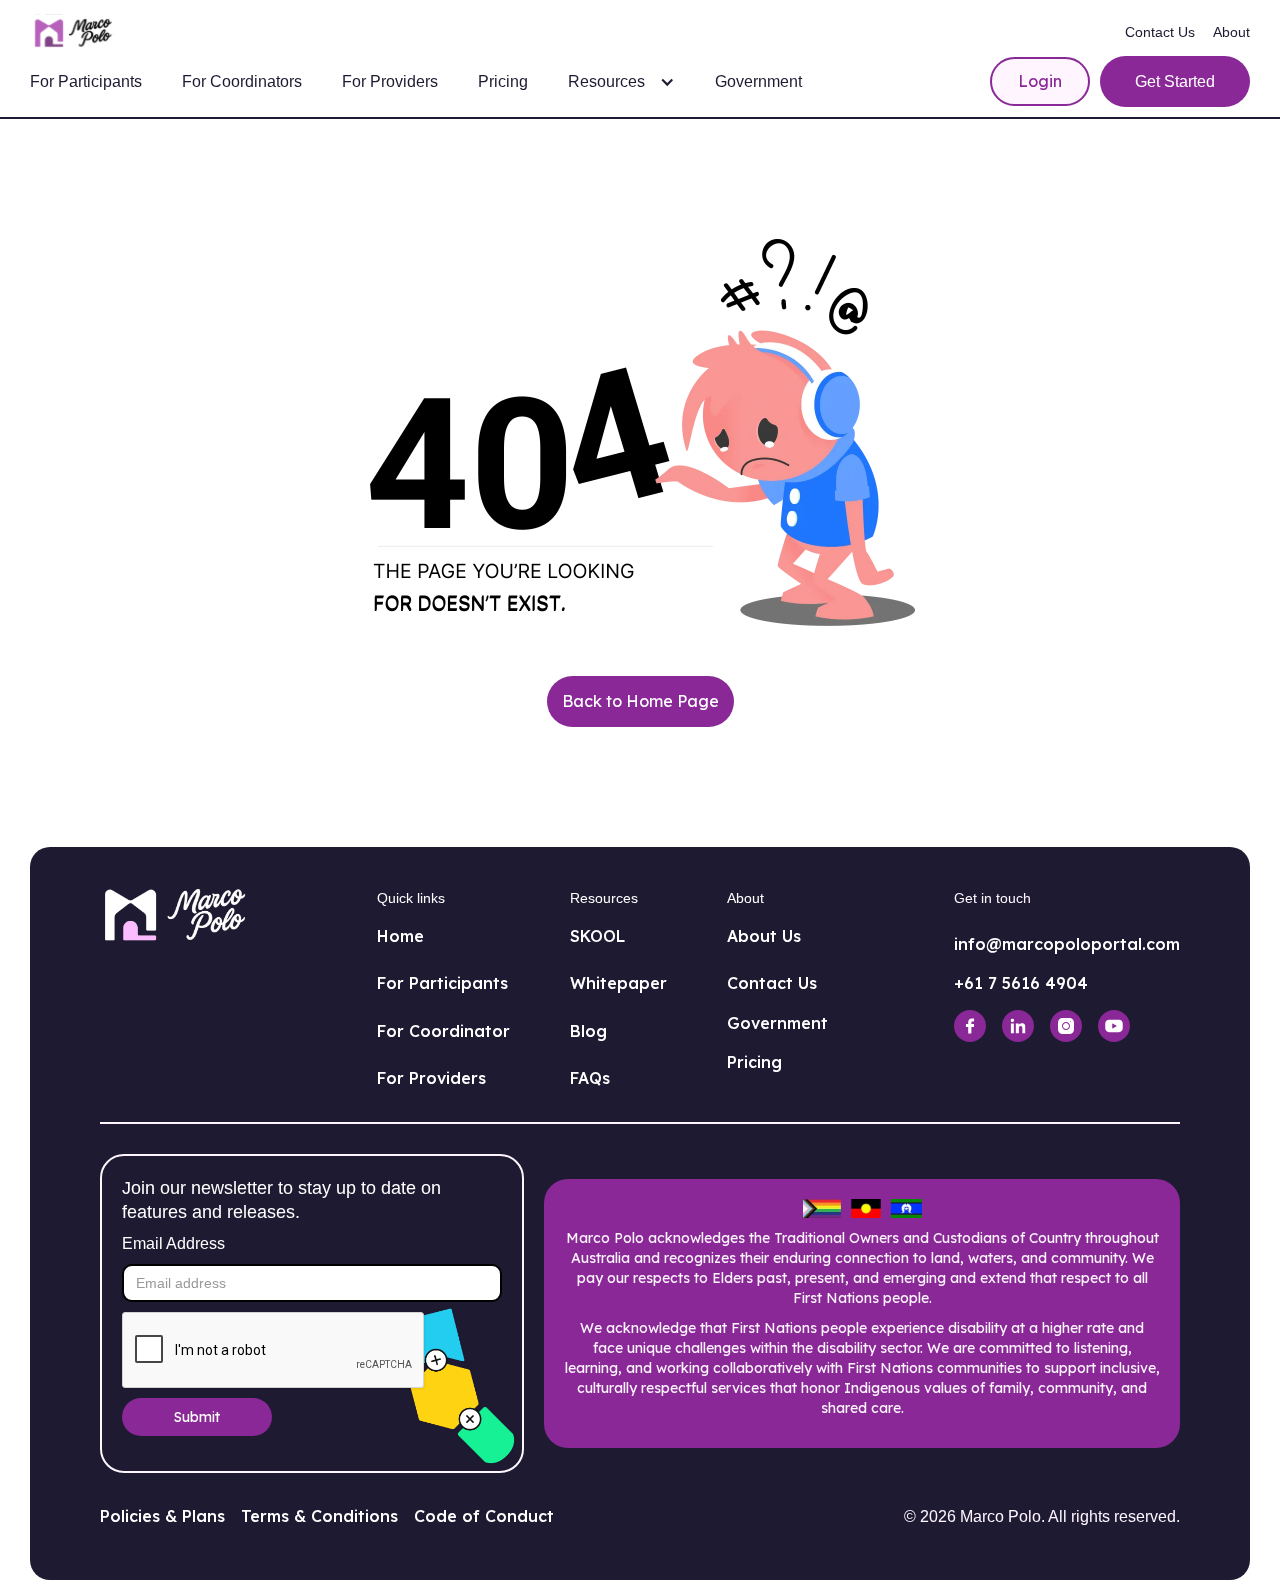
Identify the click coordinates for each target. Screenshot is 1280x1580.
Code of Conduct (484, 1516)
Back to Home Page (640, 701)
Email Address (173, 1243)
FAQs (590, 1078)
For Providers (390, 81)
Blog (588, 1031)
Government (758, 81)
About (1231, 32)
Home (400, 936)
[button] (621, 81)
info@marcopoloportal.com (1067, 944)
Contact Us (1160, 32)
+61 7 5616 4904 (1021, 983)
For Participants (86, 81)
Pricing (503, 81)
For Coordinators (242, 81)
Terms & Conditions (319, 1516)
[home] (77, 33)
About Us (764, 936)
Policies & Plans (162, 1516)
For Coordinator (443, 1031)
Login (1040, 81)
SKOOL (597, 936)
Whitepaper (618, 983)
